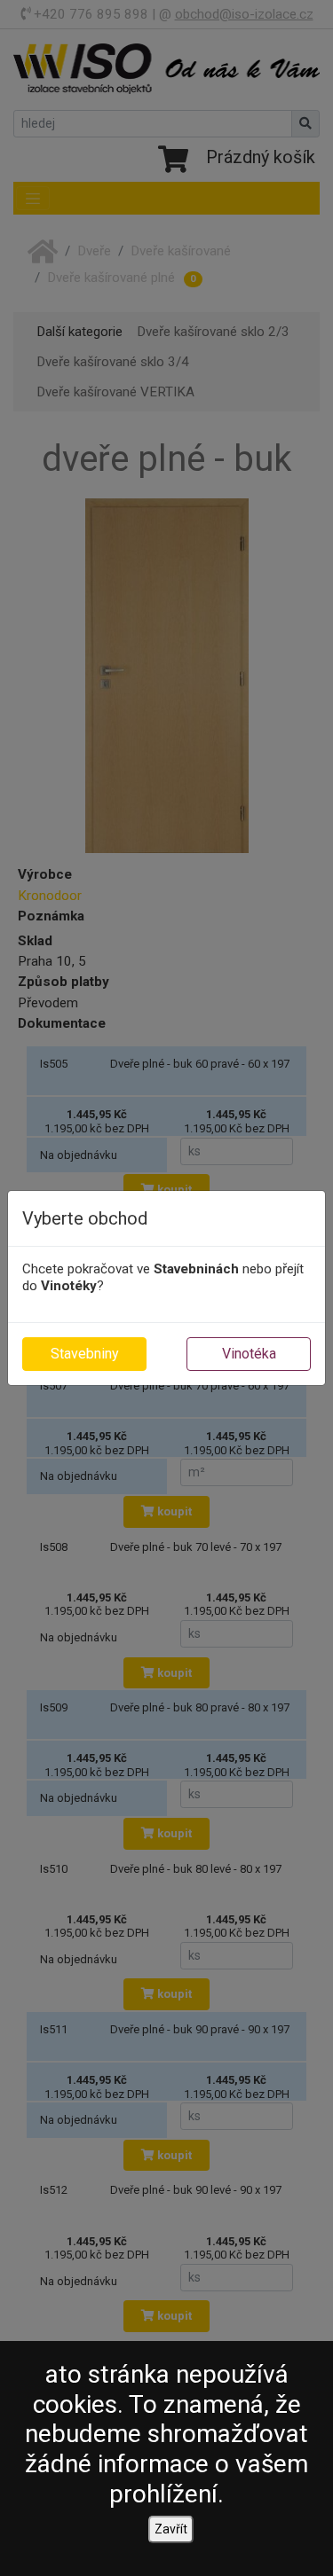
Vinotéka (249, 1354)
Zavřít (171, 2529)
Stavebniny (85, 1354)
